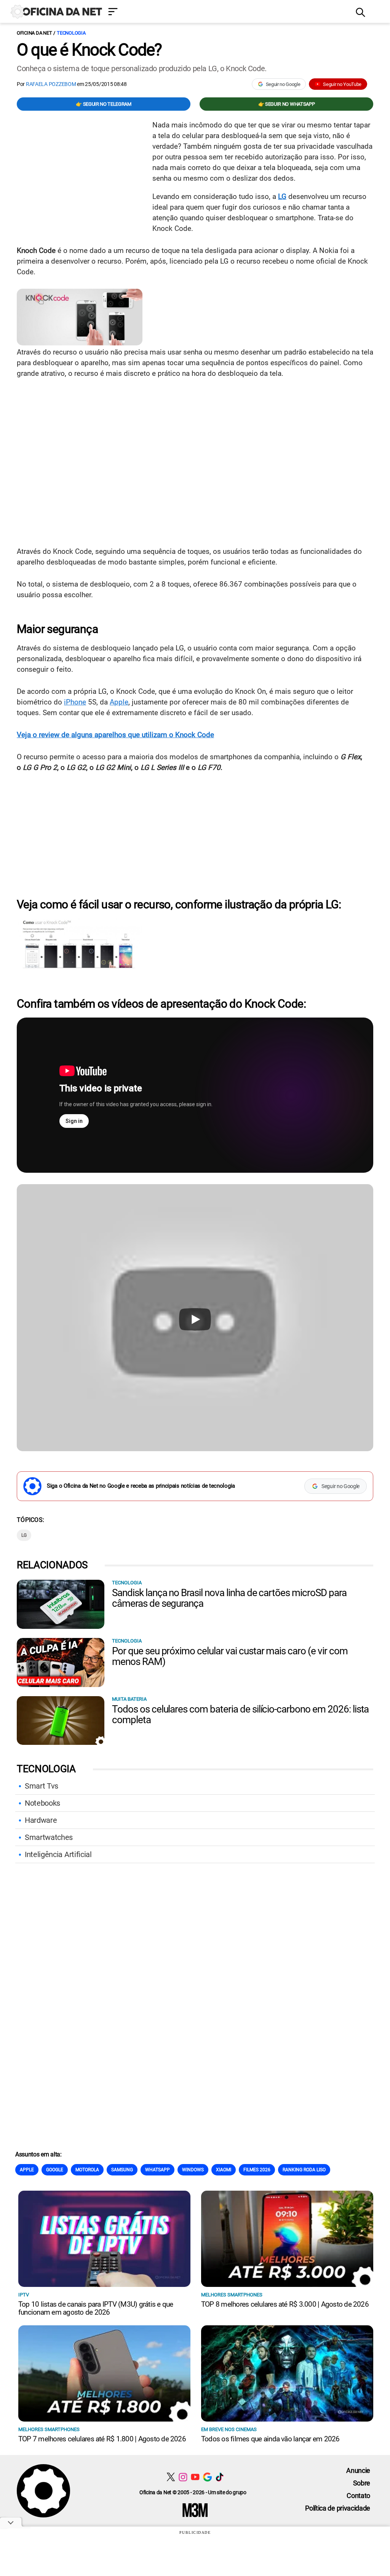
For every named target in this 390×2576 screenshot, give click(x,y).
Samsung (122, 2170)
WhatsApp (157, 2170)
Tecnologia (71, 33)
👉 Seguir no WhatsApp (287, 104)
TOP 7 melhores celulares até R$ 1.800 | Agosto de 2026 (102, 2439)
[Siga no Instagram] (183, 2477)
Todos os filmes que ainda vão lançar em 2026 (270, 2439)
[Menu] (226, 12)
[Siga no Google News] (207, 2477)
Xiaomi (224, 2170)
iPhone (75, 702)
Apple (119, 702)
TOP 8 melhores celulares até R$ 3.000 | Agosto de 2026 (285, 2304)
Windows (193, 2170)
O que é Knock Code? (89, 50)
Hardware (41, 1820)
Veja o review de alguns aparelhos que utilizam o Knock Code (115, 735)
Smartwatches (49, 1837)
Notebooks (42, 1803)
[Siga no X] (171, 2477)
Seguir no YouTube (342, 84)
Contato (358, 2496)
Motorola (87, 2170)
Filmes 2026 (257, 2170)
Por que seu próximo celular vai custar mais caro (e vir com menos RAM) (230, 1656)
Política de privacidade (338, 2508)
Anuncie (358, 2470)
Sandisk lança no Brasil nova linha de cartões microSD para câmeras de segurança (229, 1598)
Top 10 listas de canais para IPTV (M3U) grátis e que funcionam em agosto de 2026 (96, 2308)
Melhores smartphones (232, 2295)
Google (55, 2170)
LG (282, 196)
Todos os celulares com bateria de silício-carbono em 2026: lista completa (240, 1714)
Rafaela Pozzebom (51, 84)
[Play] (195, 1319)
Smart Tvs (42, 1786)
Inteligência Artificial (58, 1854)
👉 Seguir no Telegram (104, 104)
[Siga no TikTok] (220, 2477)
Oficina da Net (34, 33)
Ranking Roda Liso (304, 2170)
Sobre (362, 2483)
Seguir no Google (283, 84)
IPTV (24, 2295)
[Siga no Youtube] (195, 2477)
